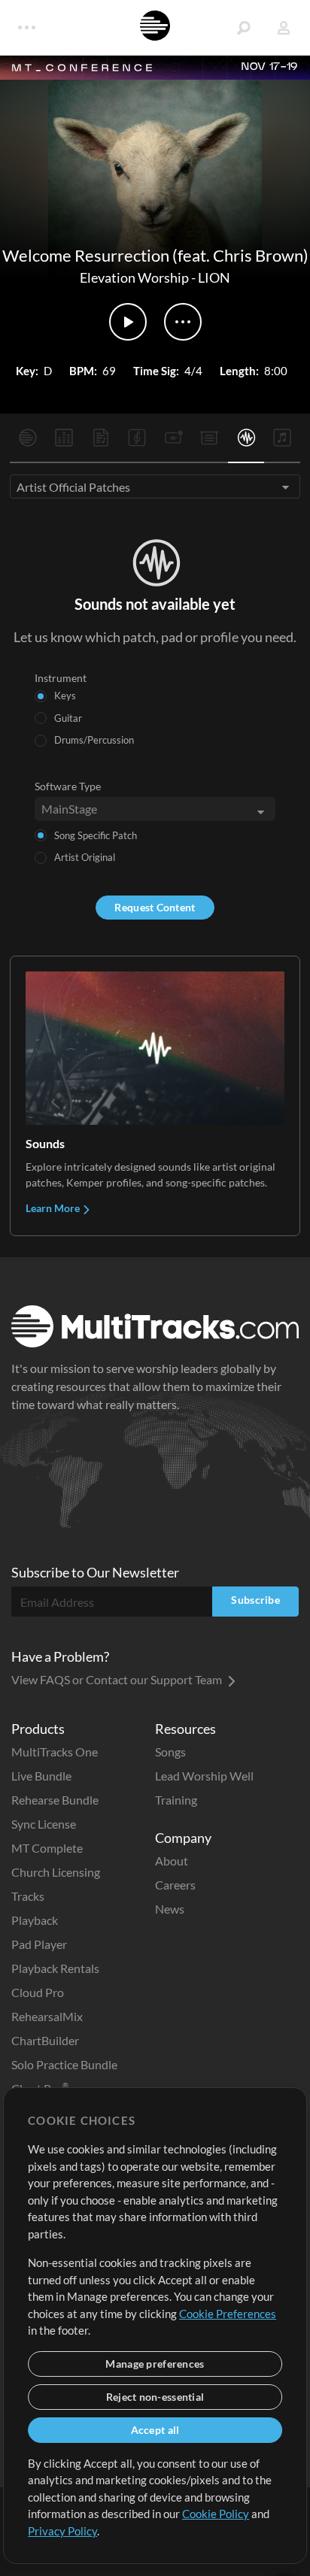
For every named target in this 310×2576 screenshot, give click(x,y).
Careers (175, 1885)
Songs (170, 1752)
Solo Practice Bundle (64, 2064)
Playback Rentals (55, 1968)
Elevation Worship (134, 277)
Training (176, 1800)
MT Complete (47, 1848)
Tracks (28, 1896)
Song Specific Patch (96, 835)
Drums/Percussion (94, 740)
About (172, 1861)
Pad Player (39, 1944)
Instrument (61, 678)
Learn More (54, 1208)
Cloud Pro (38, 1992)
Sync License (44, 1824)
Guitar (68, 718)
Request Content (155, 907)
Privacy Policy (62, 2531)
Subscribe (255, 1600)
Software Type (68, 786)
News (170, 1909)
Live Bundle (41, 1776)
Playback (35, 1920)
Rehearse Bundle (55, 1800)
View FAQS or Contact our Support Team (118, 1679)
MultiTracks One (55, 1752)
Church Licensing (56, 1872)
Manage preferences (155, 2364)
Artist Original (85, 857)
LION (214, 277)
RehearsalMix (47, 2016)
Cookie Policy (216, 2514)
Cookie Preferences (228, 2314)
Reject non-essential (155, 2397)
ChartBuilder (45, 2040)
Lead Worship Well (204, 1776)
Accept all (155, 2430)
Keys (65, 696)
